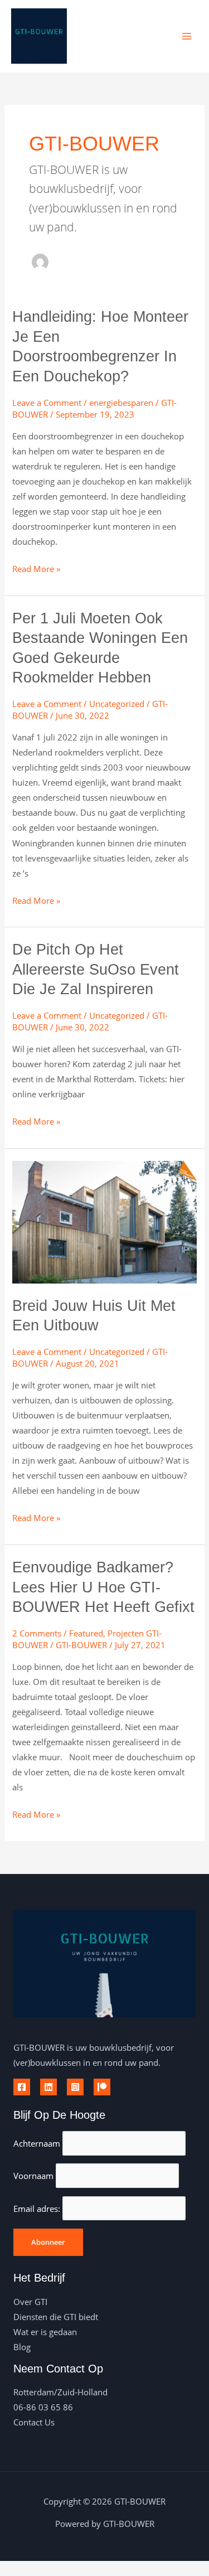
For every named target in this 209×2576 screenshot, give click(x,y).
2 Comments (37, 1633)
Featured (86, 1633)
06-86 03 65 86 (43, 2407)
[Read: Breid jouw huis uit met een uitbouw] (104, 1221)
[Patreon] (102, 2087)
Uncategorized (117, 704)
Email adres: (38, 2209)
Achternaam (37, 2143)
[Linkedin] (48, 2087)
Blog (22, 2347)
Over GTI (30, 2302)
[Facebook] (22, 2087)
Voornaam (33, 2176)
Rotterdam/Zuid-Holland (60, 2392)
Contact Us (34, 2422)
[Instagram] (75, 2087)
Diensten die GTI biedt (56, 2317)
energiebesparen (121, 403)
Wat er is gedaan (45, 2332)
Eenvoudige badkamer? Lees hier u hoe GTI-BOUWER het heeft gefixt (103, 1587)
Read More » (36, 568)
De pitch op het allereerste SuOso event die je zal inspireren (96, 969)
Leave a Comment (47, 403)
